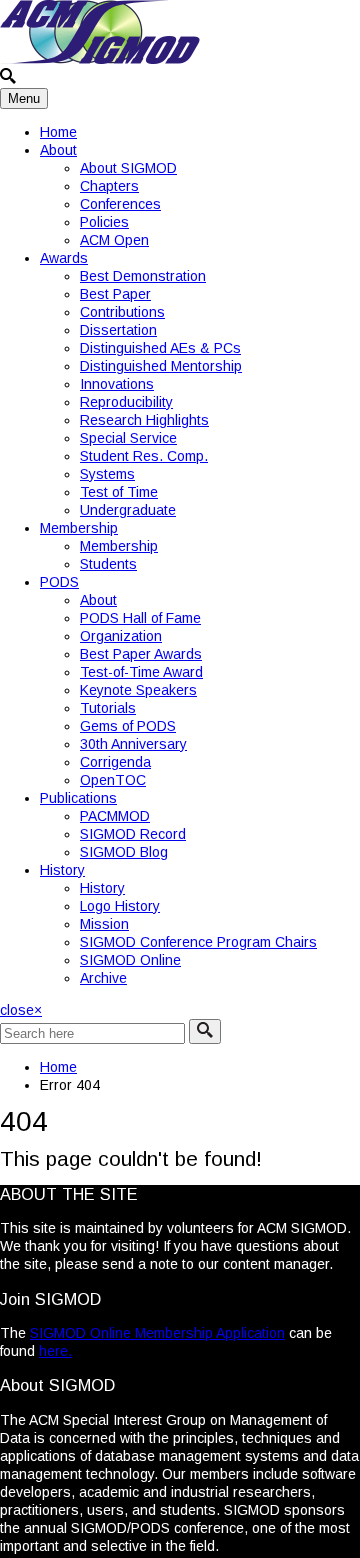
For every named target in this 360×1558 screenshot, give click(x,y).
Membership (79, 528)
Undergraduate (128, 510)
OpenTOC (113, 780)
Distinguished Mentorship (161, 366)
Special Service (128, 438)
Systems (107, 474)
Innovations (117, 384)
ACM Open (114, 240)
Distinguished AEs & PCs (160, 348)
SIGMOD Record (133, 834)
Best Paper (115, 294)
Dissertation (118, 330)
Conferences (120, 204)
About (58, 150)
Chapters (109, 186)
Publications (78, 798)
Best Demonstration (143, 276)
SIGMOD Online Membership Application (157, 1333)
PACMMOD (115, 816)
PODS (59, 582)
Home (58, 132)
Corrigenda (115, 762)
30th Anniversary (133, 744)
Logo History (120, 906)
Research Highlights (144, 420)
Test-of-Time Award (141, 672)
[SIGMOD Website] (100, 59)
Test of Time (119, 492)
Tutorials (108, 708)
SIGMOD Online (130, 960)
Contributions (122, 312)
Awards (64, 258)
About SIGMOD (128, 168)
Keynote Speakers (138, 690)
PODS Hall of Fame (140, 618)
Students (108, 564)
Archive (103, 978)
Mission (104, 924)
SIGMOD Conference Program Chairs (198, 942)
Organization (121, 636)
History (62, 870)
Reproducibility (126, 402)
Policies (104, 222)
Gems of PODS (128, 726)
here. (55, 1351)
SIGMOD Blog (124, 852)
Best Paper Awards (141, 654)
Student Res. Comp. (144, 456)
